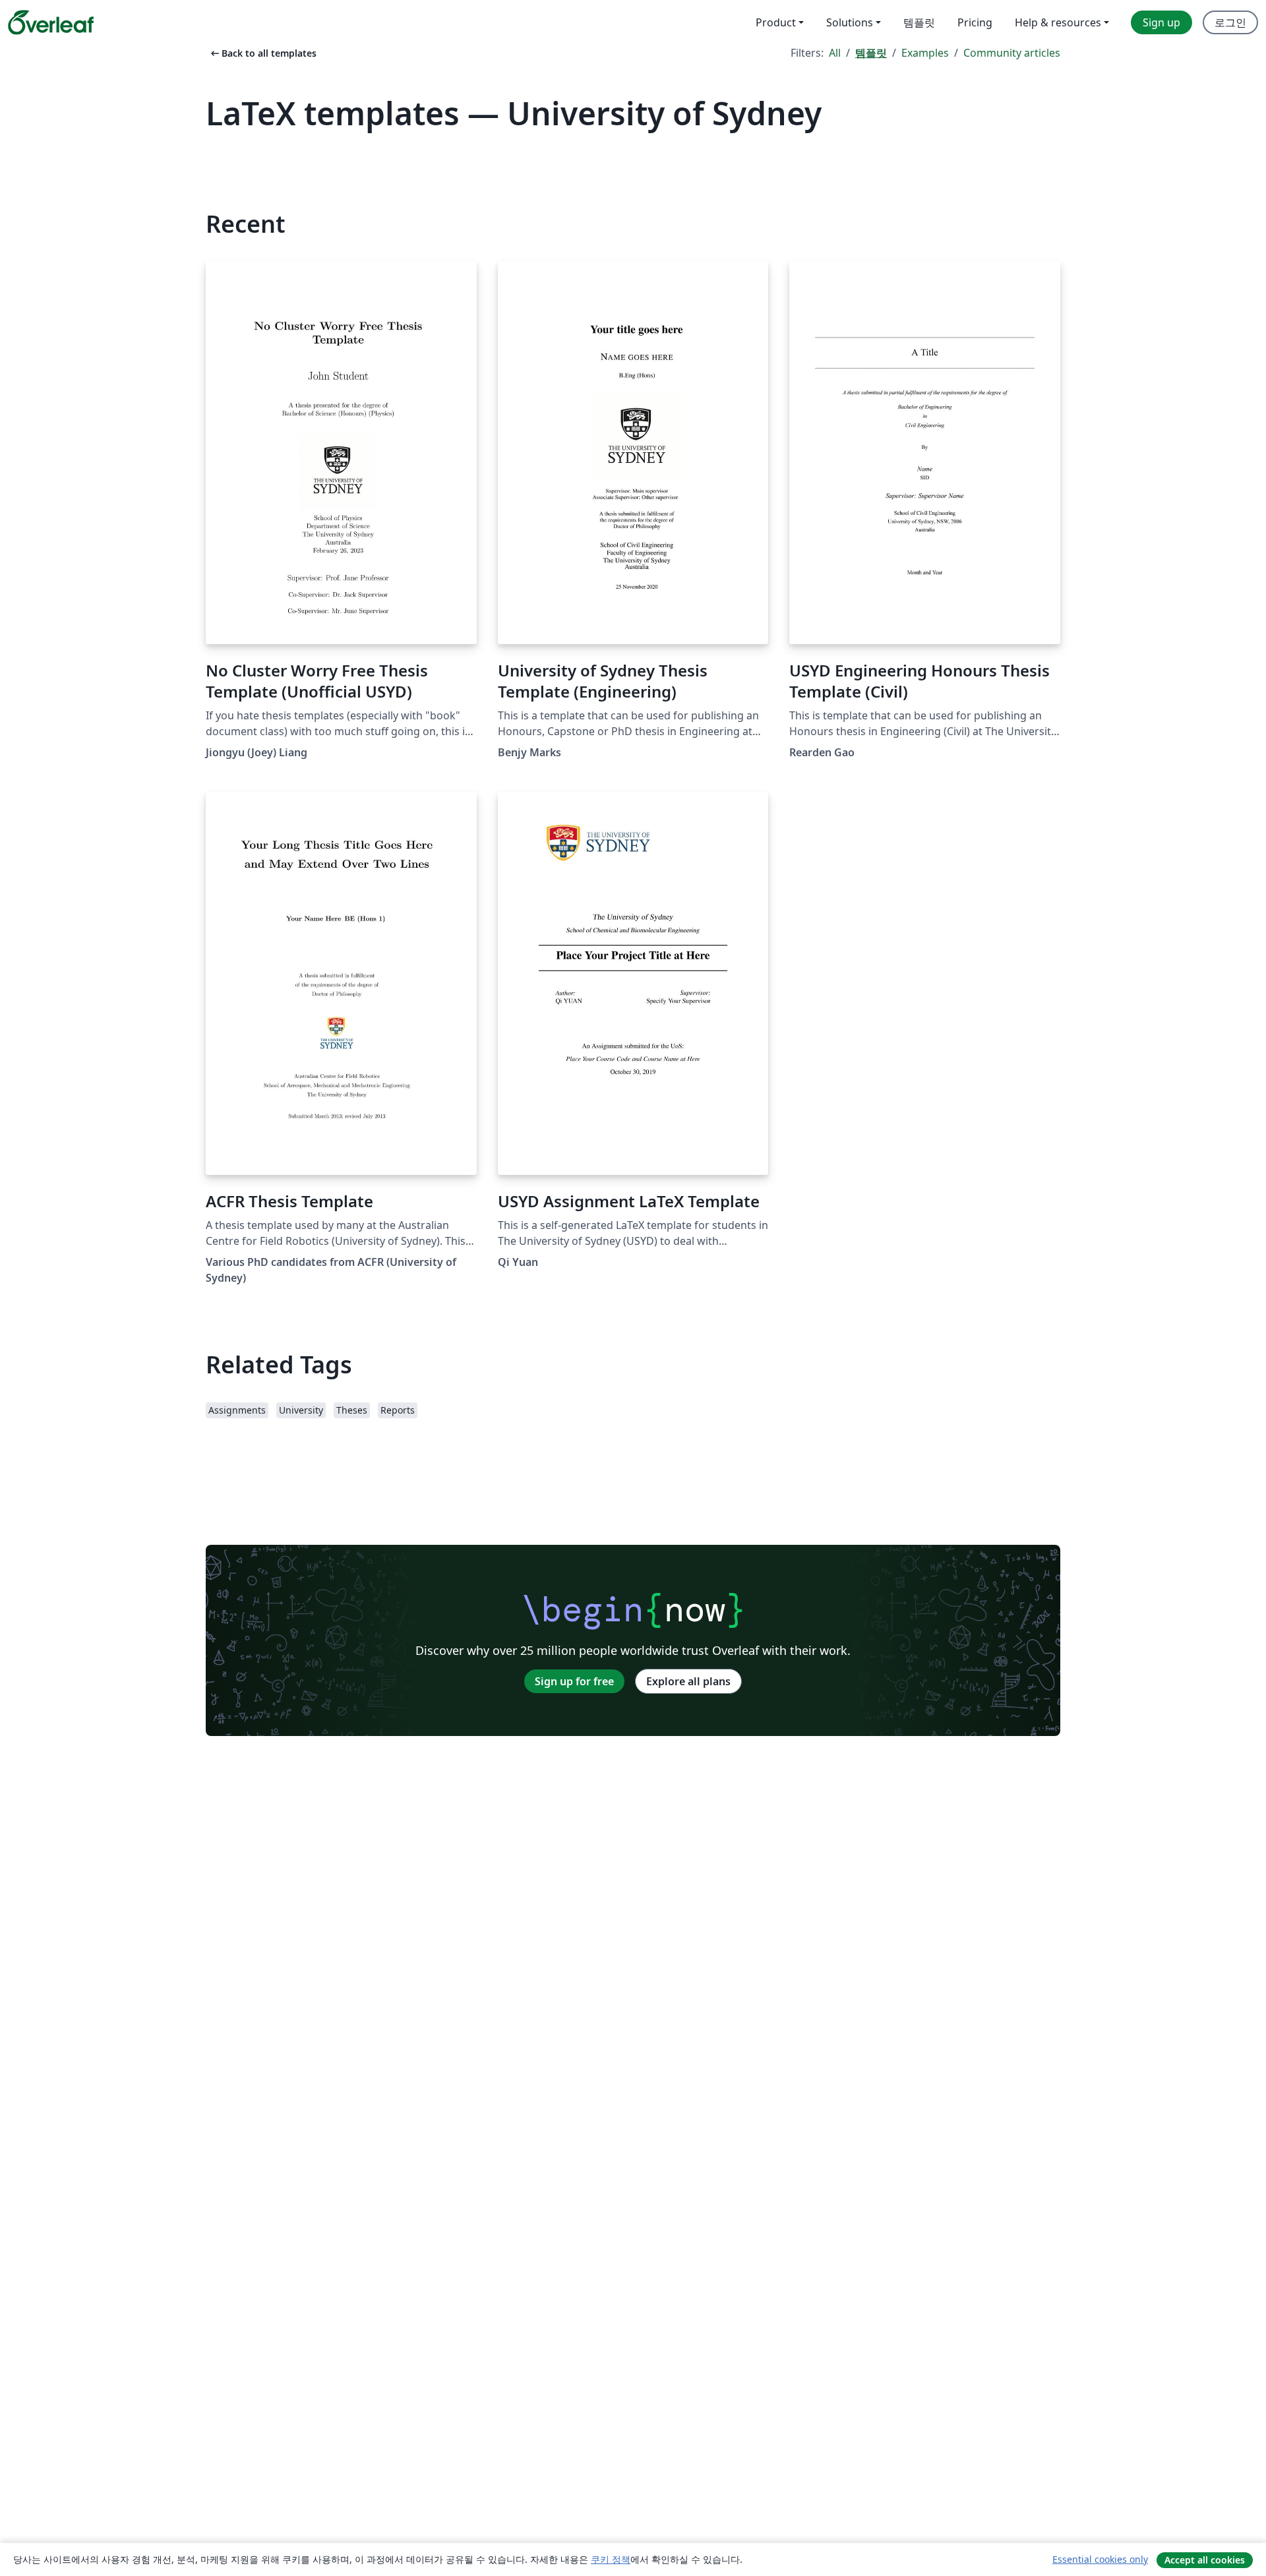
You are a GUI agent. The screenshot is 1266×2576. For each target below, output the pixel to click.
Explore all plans (688, 1681)
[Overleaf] (51, 22)
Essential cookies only (1100, 2559)
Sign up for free (574, 1681)
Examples (925, 53)
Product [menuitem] (776, 22)
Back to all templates (262, 53)
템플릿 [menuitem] (919, 22)
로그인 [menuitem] (1230, 22)
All (835, 53)
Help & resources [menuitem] (1058, 22)
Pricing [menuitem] (975, 22)
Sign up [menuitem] (1161, 22)
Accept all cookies (1205, 2560)
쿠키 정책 (611, 2559)
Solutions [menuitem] (850, 22)
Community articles (1012, 53)
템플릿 (871, 53)
